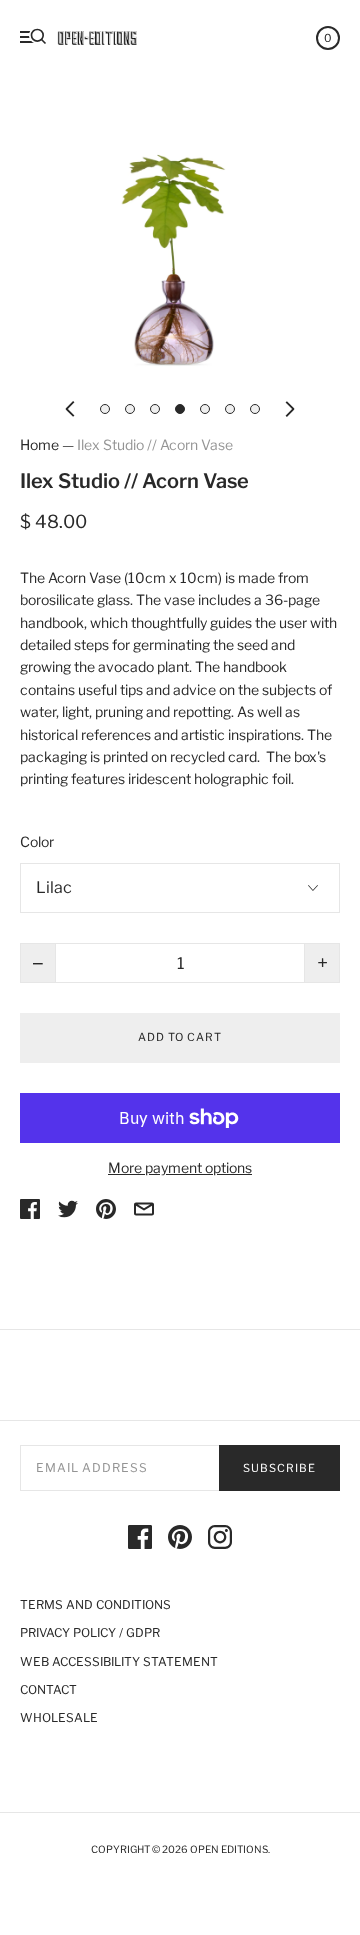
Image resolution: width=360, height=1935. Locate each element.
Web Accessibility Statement (119, 1661)
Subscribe (279, 1468)
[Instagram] (220, 1540)
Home (39, 444)
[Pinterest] (180, 1540)
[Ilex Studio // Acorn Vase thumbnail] (105, 409)
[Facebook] (140, 1540)
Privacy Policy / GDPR (90, 1632)
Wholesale (59, 1717)
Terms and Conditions (95, 1604)
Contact (48, 1689)
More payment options (180, 1167)
